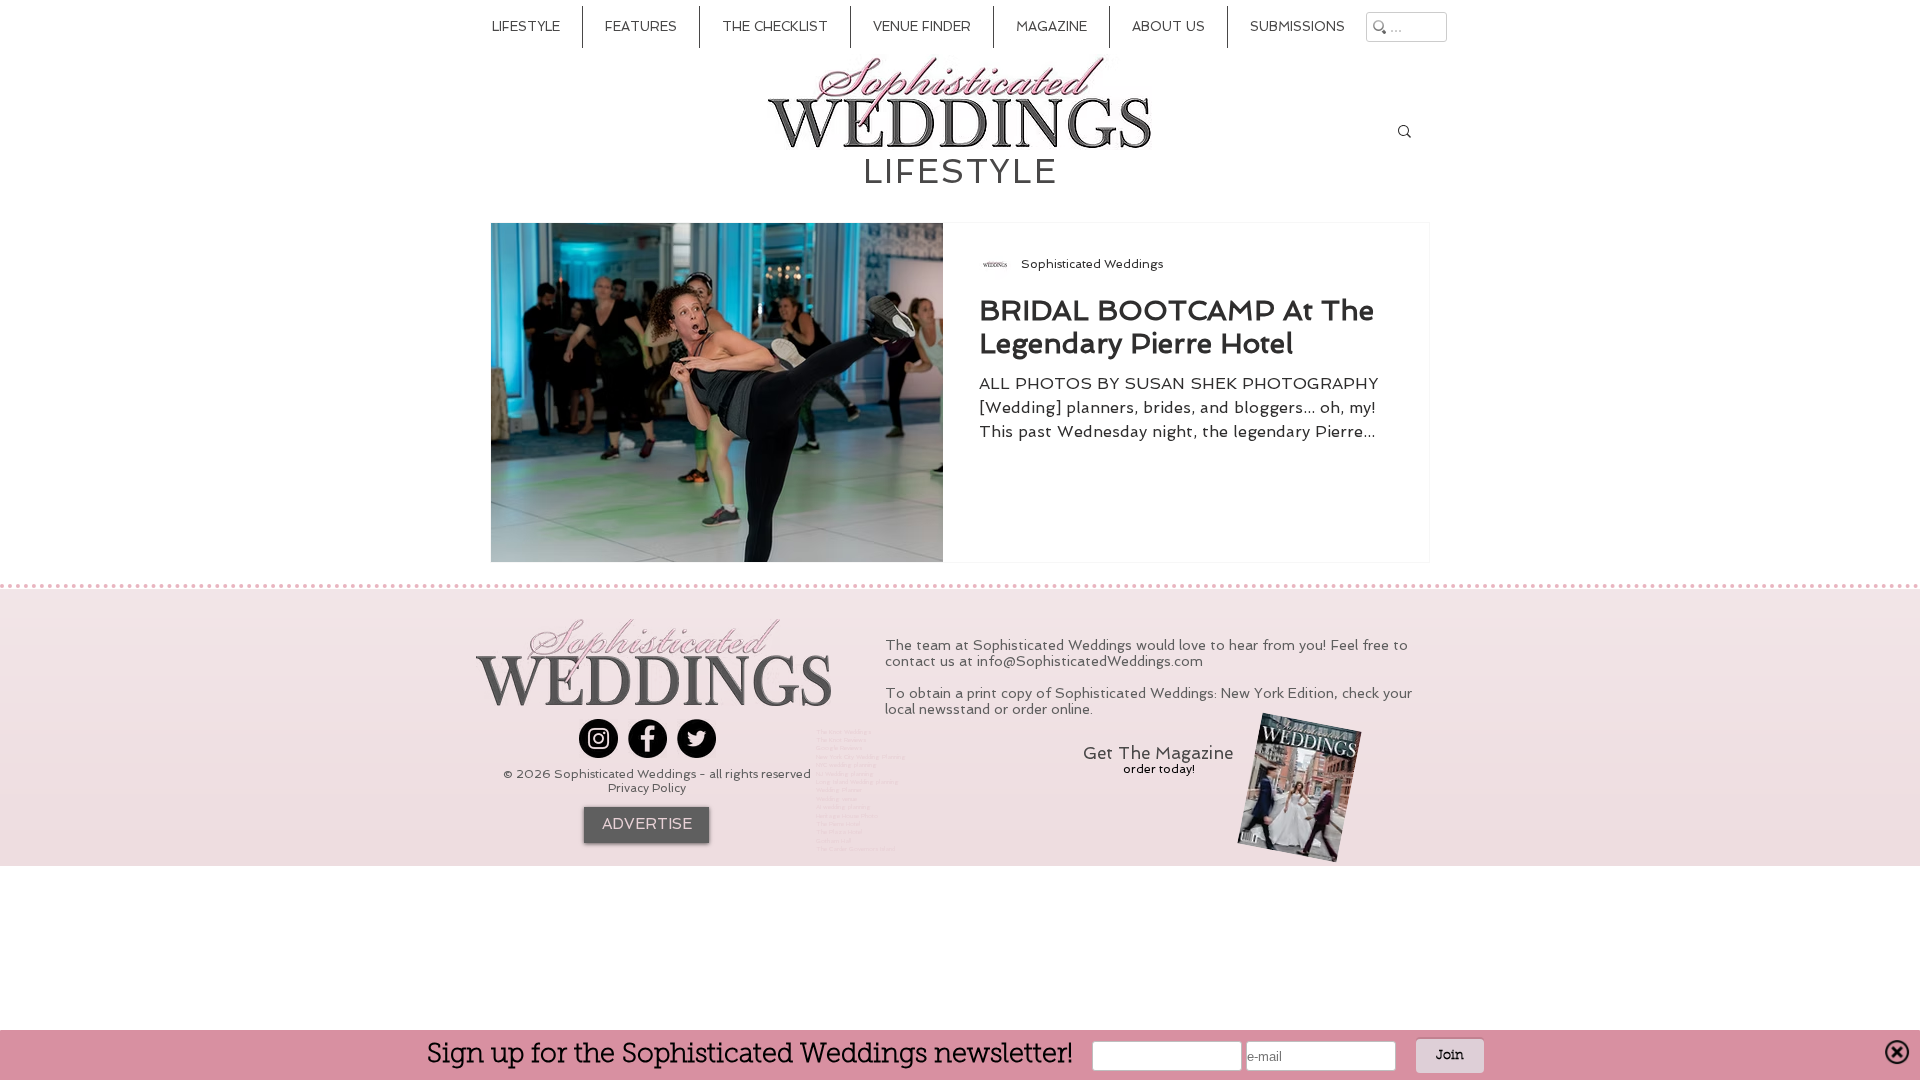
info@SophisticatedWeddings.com (1090, 661)
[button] (1404, 132)
